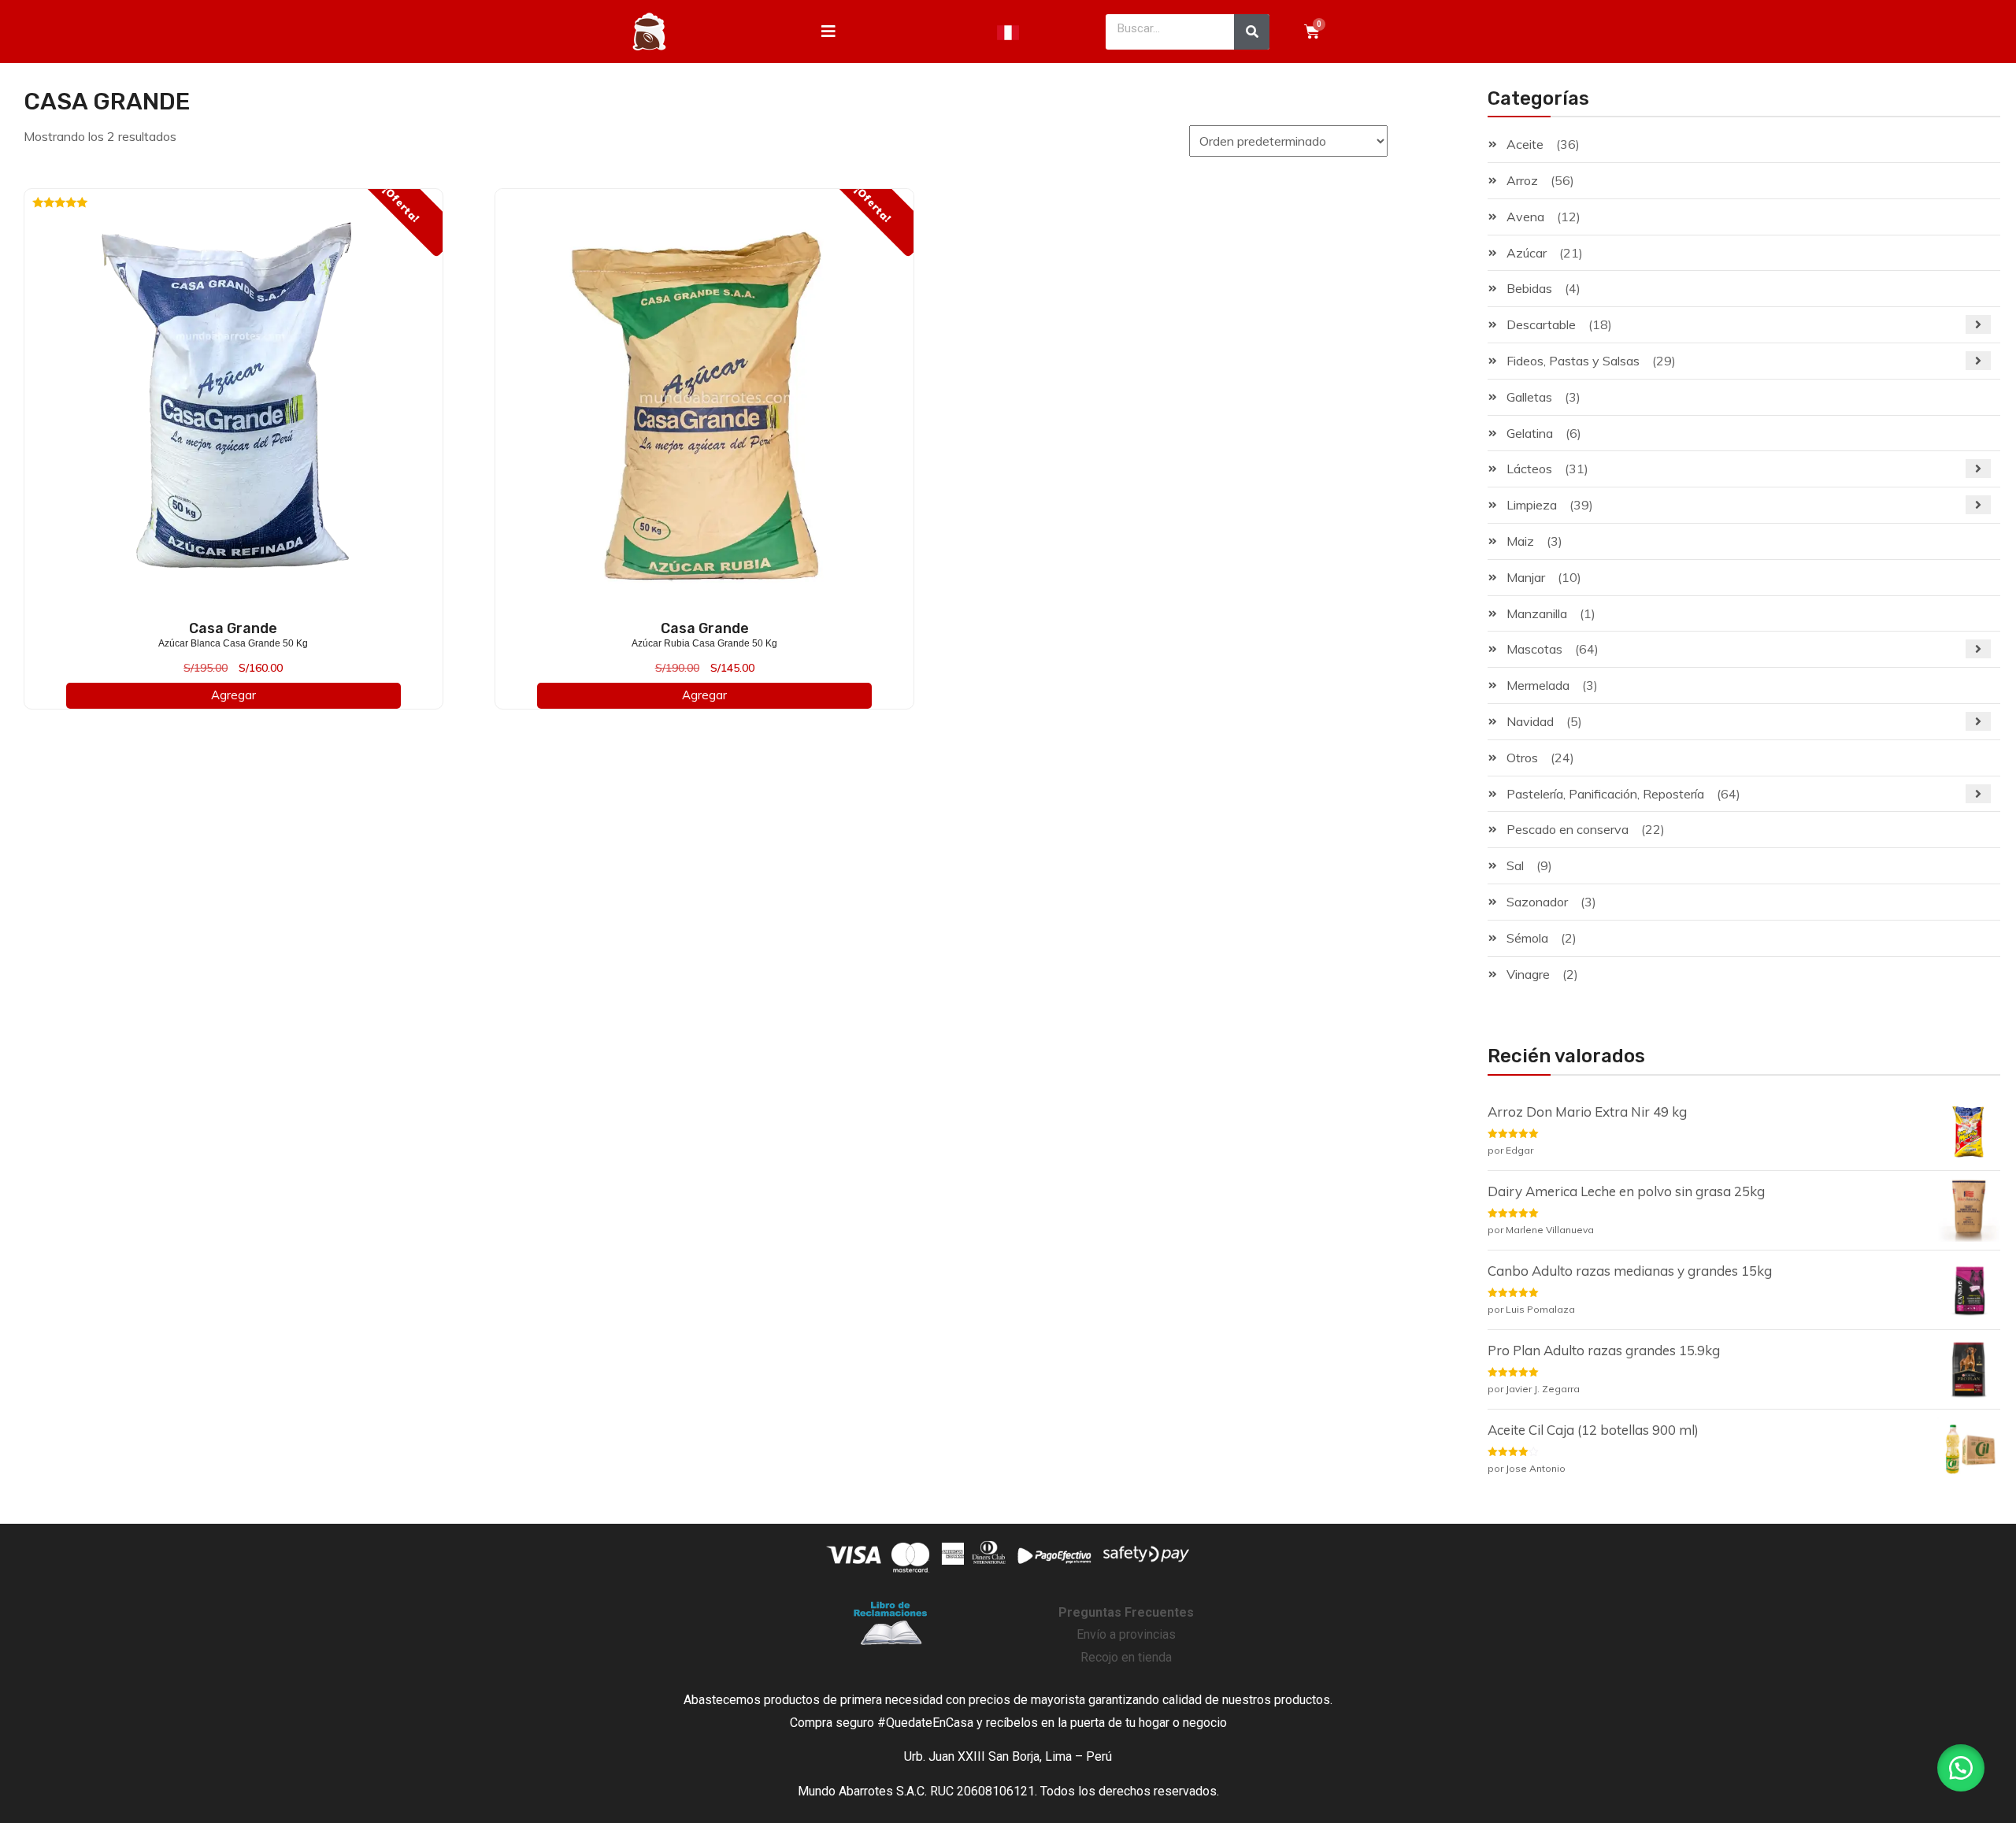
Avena (1525, 217)
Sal (1515, 865)
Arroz (1522, 180)
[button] (1961, 1768)
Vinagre (1528, 974)
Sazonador (1537, 902)
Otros (1522, 758)
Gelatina (1530, 433)
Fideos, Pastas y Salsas (1573, 361)
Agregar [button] (233, 695)
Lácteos (1529, 469)
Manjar (1526, 577)
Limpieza (1532, 505)
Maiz (1520, 541)
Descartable (1541, 324)
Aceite (1525, 144)
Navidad (1530, 721)
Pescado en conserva (1568, 829)
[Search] (1252, 32)
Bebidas (1529, 288)
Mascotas (1534, 649)
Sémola (1527, 938)
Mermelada (1538, 685)
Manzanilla (1537, 613)
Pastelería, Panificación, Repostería (1605, 794)
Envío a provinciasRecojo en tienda (1126, 1635)
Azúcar (1527, 253)
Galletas (1529, 397)
